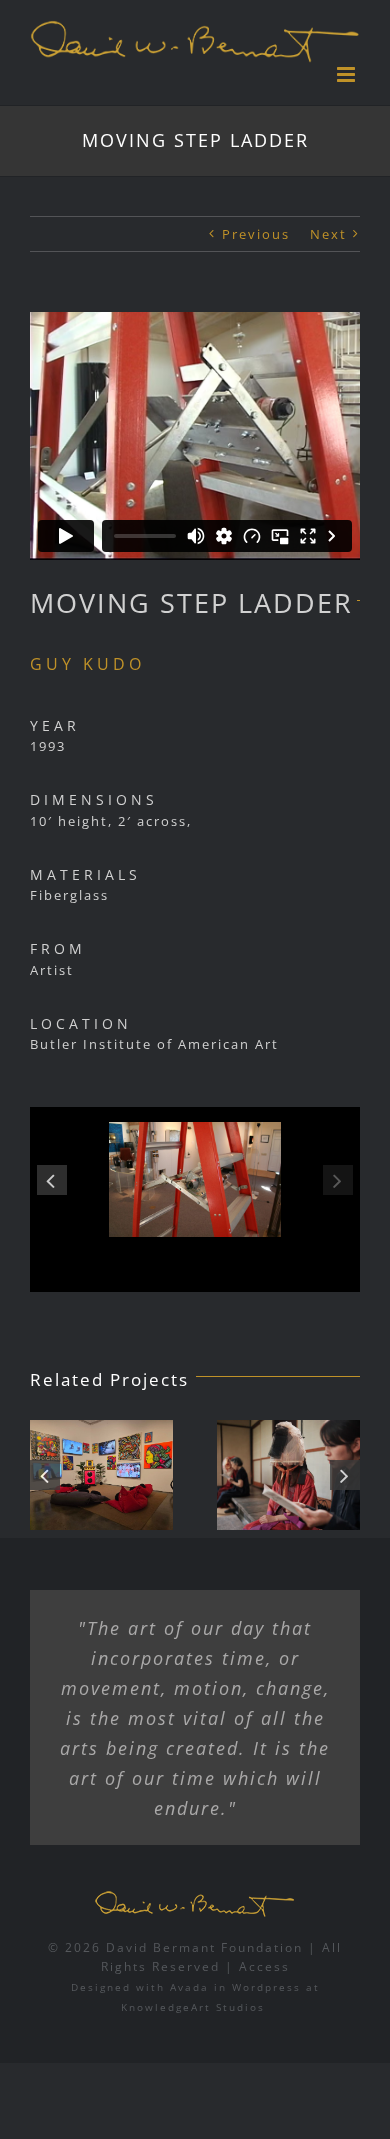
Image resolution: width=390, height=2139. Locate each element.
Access (264, 1966)
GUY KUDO (87, 664)
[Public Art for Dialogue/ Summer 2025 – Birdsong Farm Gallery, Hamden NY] (288, 1475)
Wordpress (266, 1987)
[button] (52, 1180)
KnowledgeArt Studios (193, 2007)
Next (328, 234)
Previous (256, 234)
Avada (189, 1987)
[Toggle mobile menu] (348, 74)
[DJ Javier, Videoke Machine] (101, 1475)
